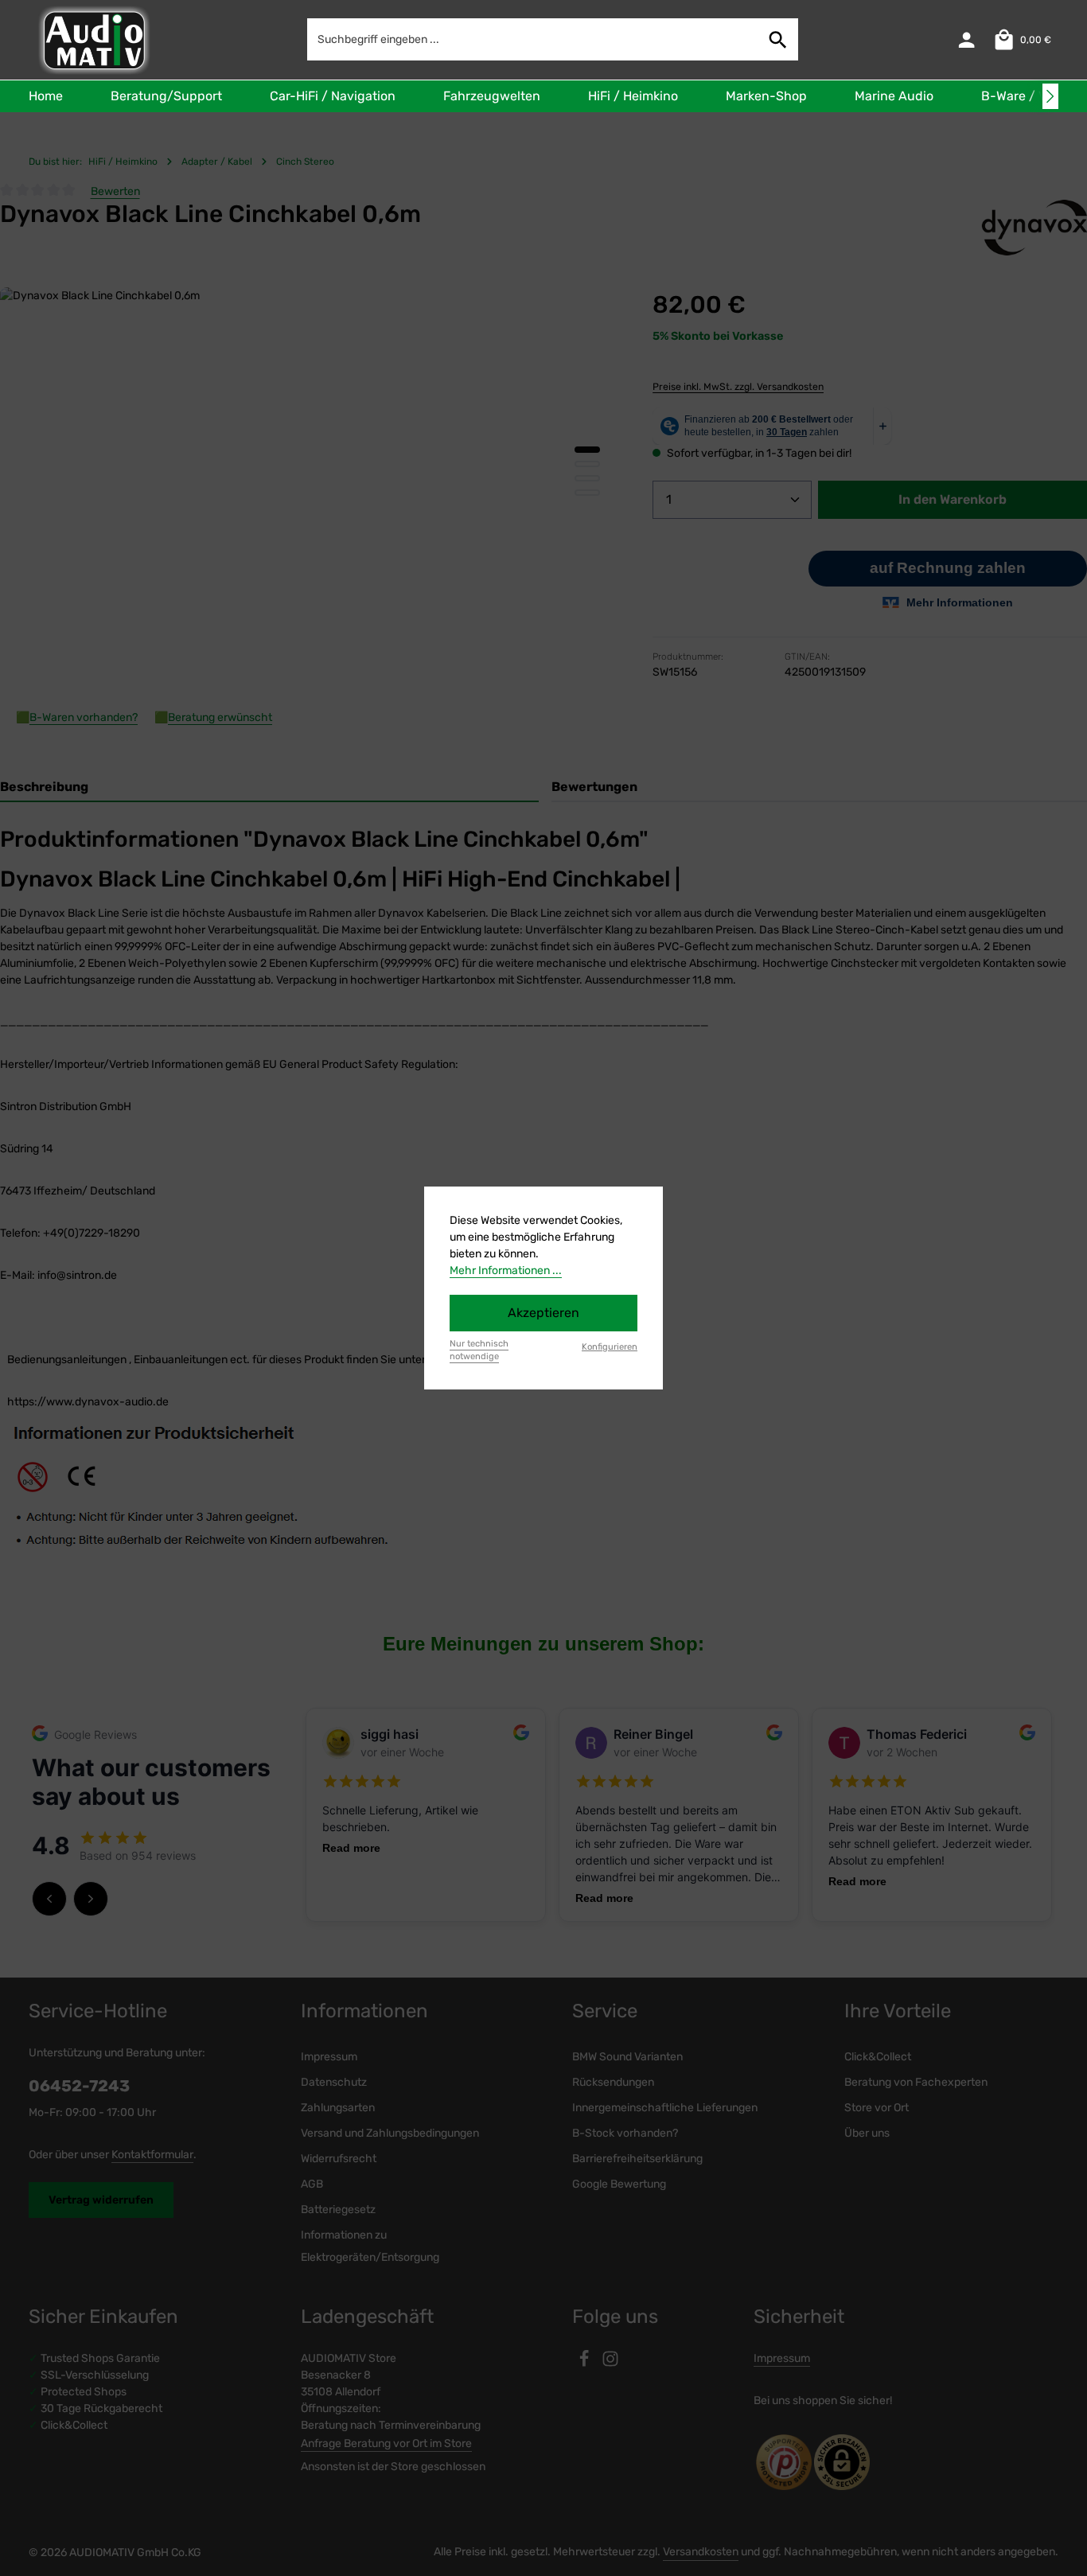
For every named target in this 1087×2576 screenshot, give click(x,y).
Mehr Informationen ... (506, 1270)
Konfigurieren (610, 1347)
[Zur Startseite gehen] (93, 40)
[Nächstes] (1050, 96)
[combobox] (533, 39)
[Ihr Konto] (966, 40)
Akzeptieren (543, 1313)
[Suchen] (778, 39)
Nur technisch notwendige (479, 1350)
